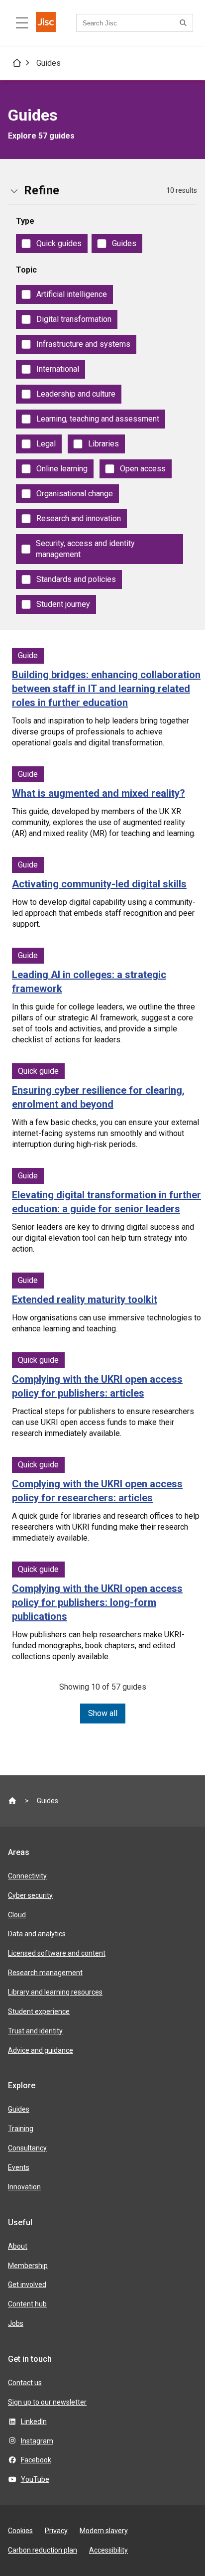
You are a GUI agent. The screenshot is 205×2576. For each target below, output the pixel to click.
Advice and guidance (41, 2050)
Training (21, 2129)
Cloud (17, 1915)
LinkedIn (34, 2422)
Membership (28, 2266)
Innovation (24, 2187)
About (18, 2246)
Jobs (16, 2323)
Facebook (36, 2460)
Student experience (39, 2011)
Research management (45, 1973)
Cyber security (30, 1895)
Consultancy (27, 2148)
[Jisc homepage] (46, 23)
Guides (49, 63)
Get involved (27, 2285)
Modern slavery (104, 2531)
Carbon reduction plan (43, 2550)
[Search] (185, 23)
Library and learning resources (55, 1992)
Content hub (27, 2304)
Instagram (37, 2441)
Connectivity (27, 1876)
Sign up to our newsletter (47, 2402)
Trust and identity (35, 2031)
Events (19, 2167)
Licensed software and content (57, 1953)
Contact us (25, 2383)
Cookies (20, 2531)
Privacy (56, 2531)
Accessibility (108, 2550)
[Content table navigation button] (22, 23)
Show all (103, 1713)
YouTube (35, 2479)
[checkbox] (52, 244)
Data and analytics (37, 1934)
